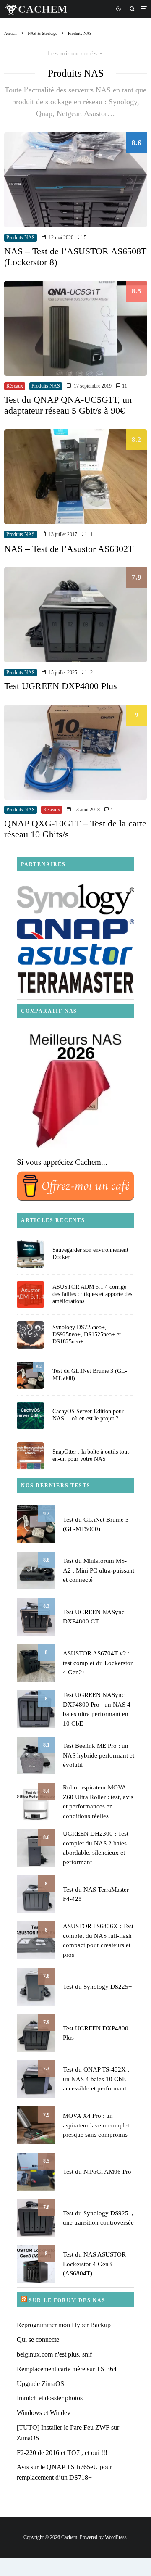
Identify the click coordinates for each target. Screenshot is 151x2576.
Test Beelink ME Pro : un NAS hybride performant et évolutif (99, 1755)
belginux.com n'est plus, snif (54, 2354)
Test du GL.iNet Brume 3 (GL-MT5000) (90, 1375)
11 (124, 386)
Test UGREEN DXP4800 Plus (61, 686)
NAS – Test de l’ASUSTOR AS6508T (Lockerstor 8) (75, 257)
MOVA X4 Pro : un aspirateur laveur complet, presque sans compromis (97, 2125)
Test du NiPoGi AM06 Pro (97, 2172)
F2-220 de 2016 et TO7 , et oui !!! (62, 2453)
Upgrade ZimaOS (40, 2384)
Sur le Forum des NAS (67, 2300)
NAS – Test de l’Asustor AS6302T (69, 549)
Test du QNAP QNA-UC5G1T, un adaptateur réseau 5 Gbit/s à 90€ (68, 405)
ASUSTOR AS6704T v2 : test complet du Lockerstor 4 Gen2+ (98, 1663)
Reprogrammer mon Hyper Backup (64, 2325)
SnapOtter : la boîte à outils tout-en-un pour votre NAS (92, 1455)
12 (90, 673)
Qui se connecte (38, 2340)
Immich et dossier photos (50, 2398)
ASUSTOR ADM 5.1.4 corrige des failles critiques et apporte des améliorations (92, 1294)
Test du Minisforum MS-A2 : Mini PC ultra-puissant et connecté (99, 1570)
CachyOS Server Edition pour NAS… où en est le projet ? (88, 1415)
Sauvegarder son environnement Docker (90, 1254)
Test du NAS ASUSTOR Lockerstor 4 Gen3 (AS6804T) (94, 2264)
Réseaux (15, 386)
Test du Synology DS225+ (97, 1987)
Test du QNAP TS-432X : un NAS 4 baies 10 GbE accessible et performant (96, 2079)
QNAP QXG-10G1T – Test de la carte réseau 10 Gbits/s (75, 829)
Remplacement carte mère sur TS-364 (67, 2369)
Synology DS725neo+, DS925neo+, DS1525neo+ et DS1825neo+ (87, 1334)
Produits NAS (21, 238)
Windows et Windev (44, 2413)
